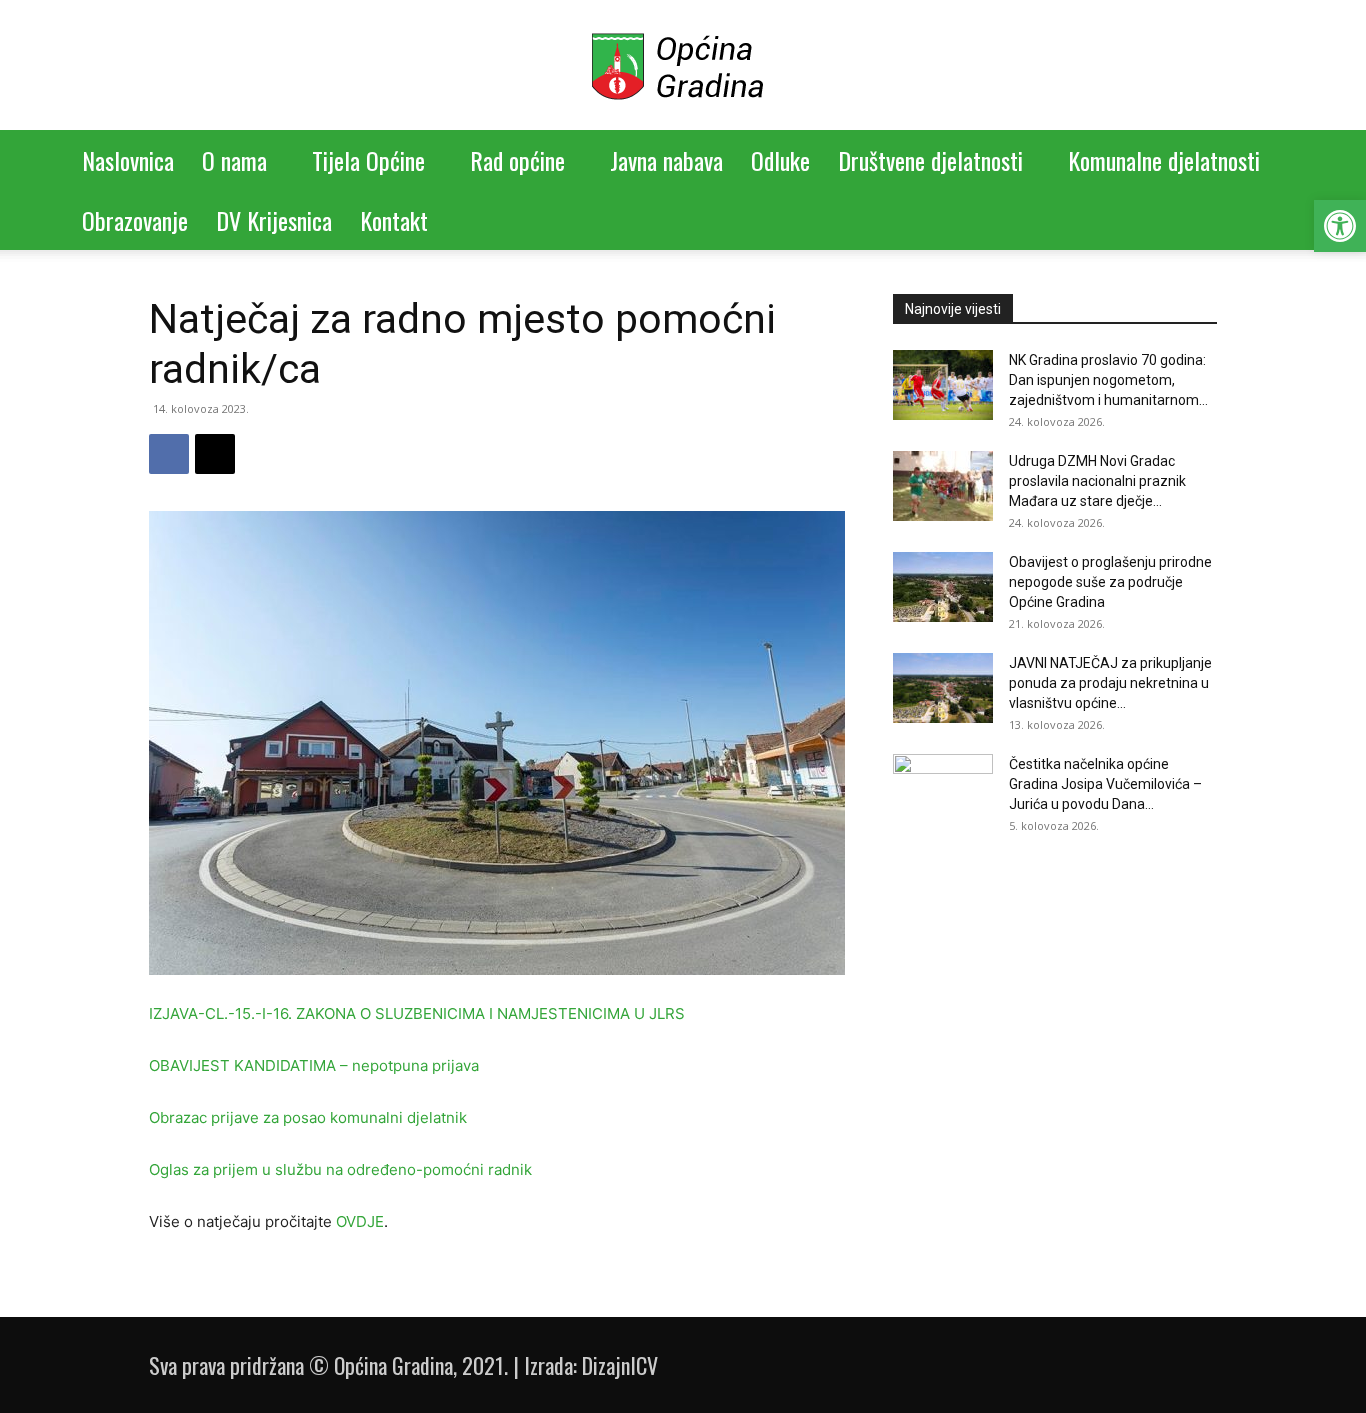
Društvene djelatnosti (930, 160)
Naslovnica (128, 160)
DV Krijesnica (274, 220)
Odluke (780, 160)
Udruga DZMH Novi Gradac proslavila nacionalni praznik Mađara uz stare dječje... (1097, 481)
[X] (215, 454)
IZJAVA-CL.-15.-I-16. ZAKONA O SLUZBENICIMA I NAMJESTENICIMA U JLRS (417, 1013)
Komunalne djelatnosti (1164, 160)
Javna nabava (666, 160)
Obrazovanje (135, 220)
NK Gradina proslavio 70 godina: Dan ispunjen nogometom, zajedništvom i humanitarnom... (1108, 380)
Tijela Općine (368, 160)
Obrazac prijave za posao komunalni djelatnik (308, 1117)
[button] (1340, 226)
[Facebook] (169, 454)
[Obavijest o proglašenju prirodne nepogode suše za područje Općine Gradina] (943, 587)
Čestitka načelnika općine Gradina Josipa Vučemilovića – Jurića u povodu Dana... (1105, 784)
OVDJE (360, 1221)
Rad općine (517, 160)
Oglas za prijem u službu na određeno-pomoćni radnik (340, 1169)
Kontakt (394, 220)
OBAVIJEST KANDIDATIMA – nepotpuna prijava (314, 1065)
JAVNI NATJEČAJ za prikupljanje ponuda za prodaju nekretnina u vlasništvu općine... (1110, 683)
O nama (234, 160)
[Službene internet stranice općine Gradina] (683, 66)
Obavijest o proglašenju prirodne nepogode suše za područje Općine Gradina (1110, 582)
